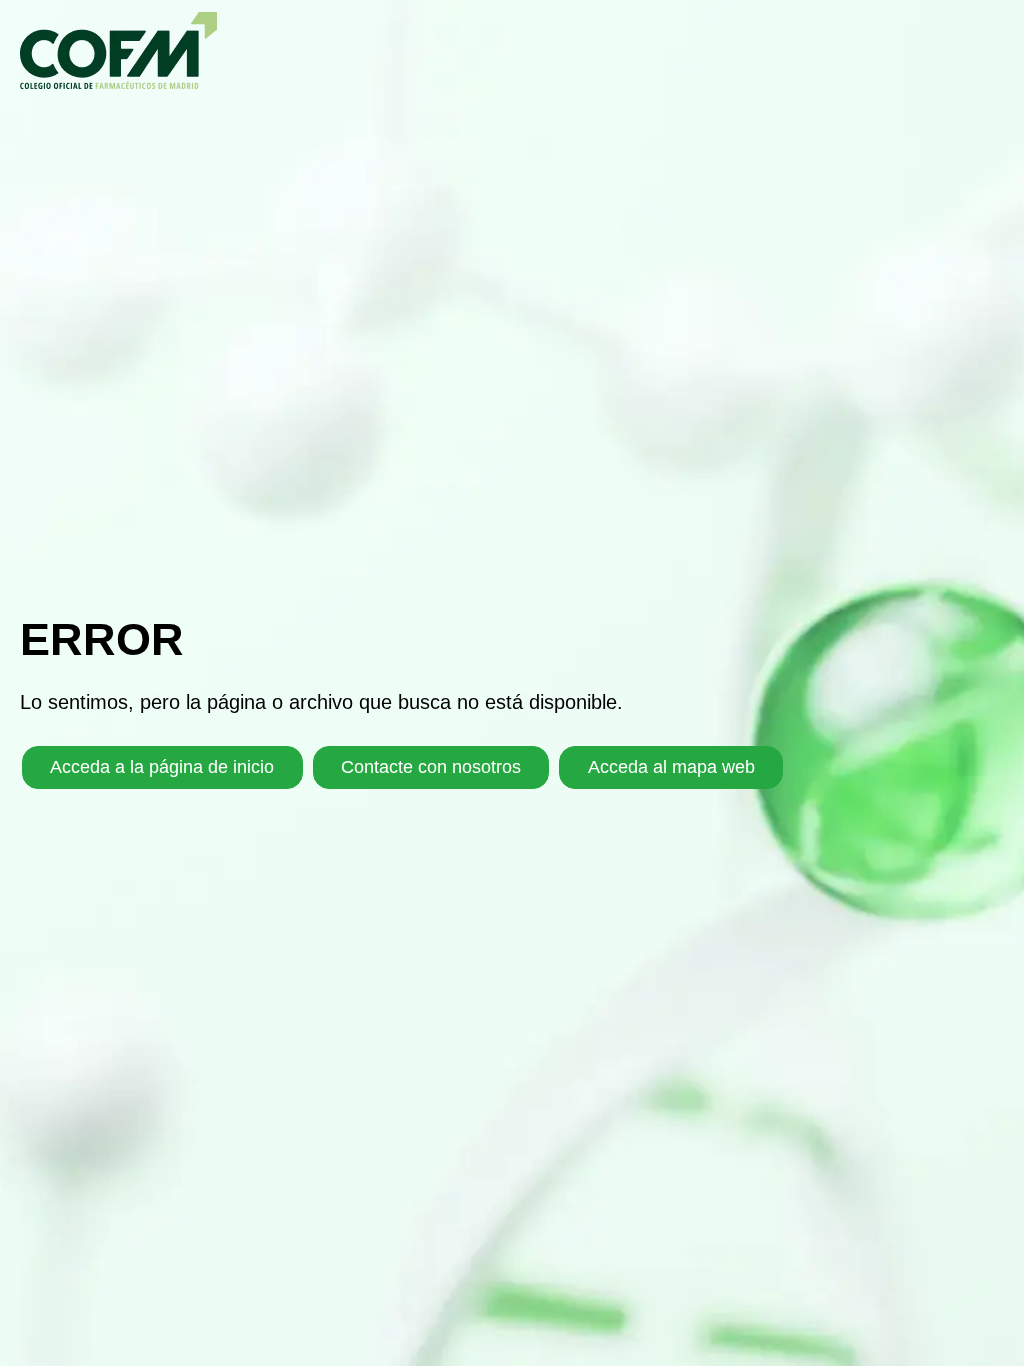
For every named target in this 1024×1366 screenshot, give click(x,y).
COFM (118, 50)
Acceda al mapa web (671, 767)
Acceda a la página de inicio (162, 767)
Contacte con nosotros (431, 767)
